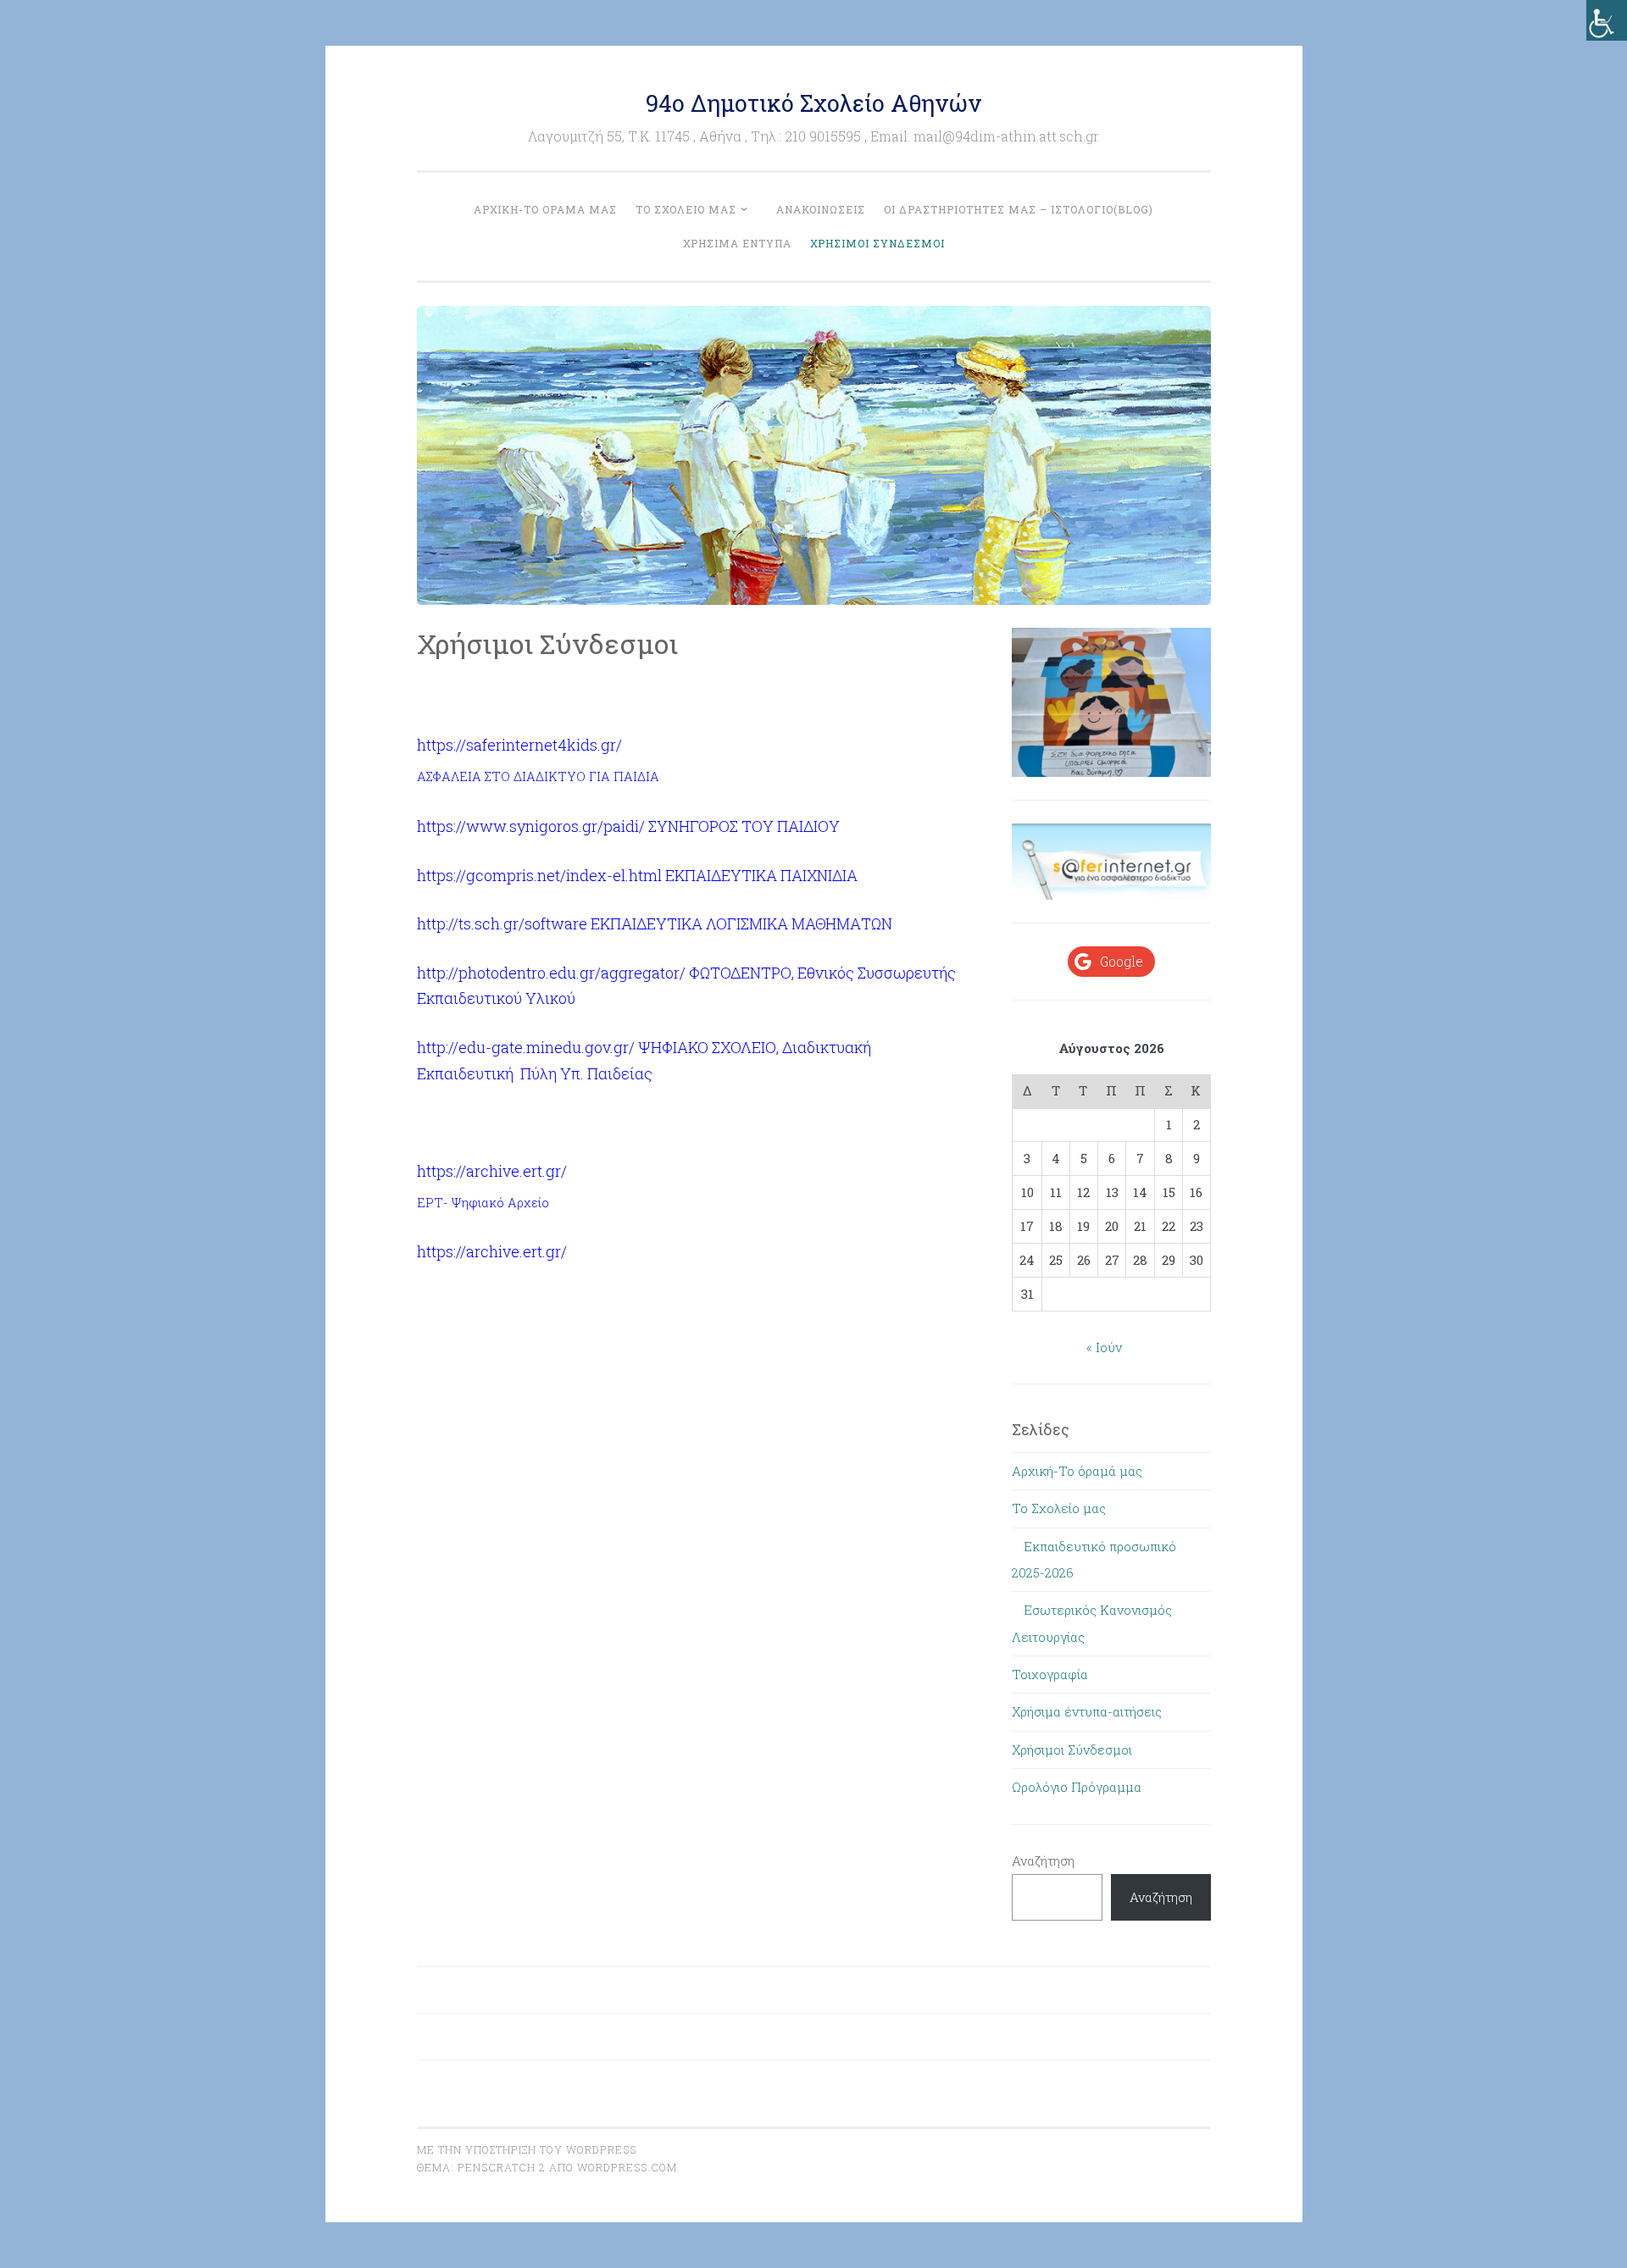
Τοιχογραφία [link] (1050, 1674)
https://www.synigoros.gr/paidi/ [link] (531, 826)
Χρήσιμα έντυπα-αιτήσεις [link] (1087, 1711)
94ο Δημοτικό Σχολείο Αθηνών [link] (813, 103)
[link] (1607, 20)
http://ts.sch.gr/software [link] (502, 923)
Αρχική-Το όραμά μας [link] (545, 209)
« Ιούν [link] (1104, 1347)
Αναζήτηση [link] (1161, 1897)
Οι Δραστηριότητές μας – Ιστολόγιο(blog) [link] (1019, 209)
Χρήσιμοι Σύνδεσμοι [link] (877, 243)
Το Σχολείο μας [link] (686, 209)
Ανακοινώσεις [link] (821, 209)
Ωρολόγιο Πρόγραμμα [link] (1077, 1787)
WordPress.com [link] (627, 2167)
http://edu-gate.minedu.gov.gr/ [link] (526, 1047)
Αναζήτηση (1043, 1860)
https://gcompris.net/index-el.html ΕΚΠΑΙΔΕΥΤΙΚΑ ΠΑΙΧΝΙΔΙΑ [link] (637, 875)
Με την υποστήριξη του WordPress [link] (527, 2149)
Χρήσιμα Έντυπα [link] (737, 243)
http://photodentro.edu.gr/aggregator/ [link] (551, 973)
